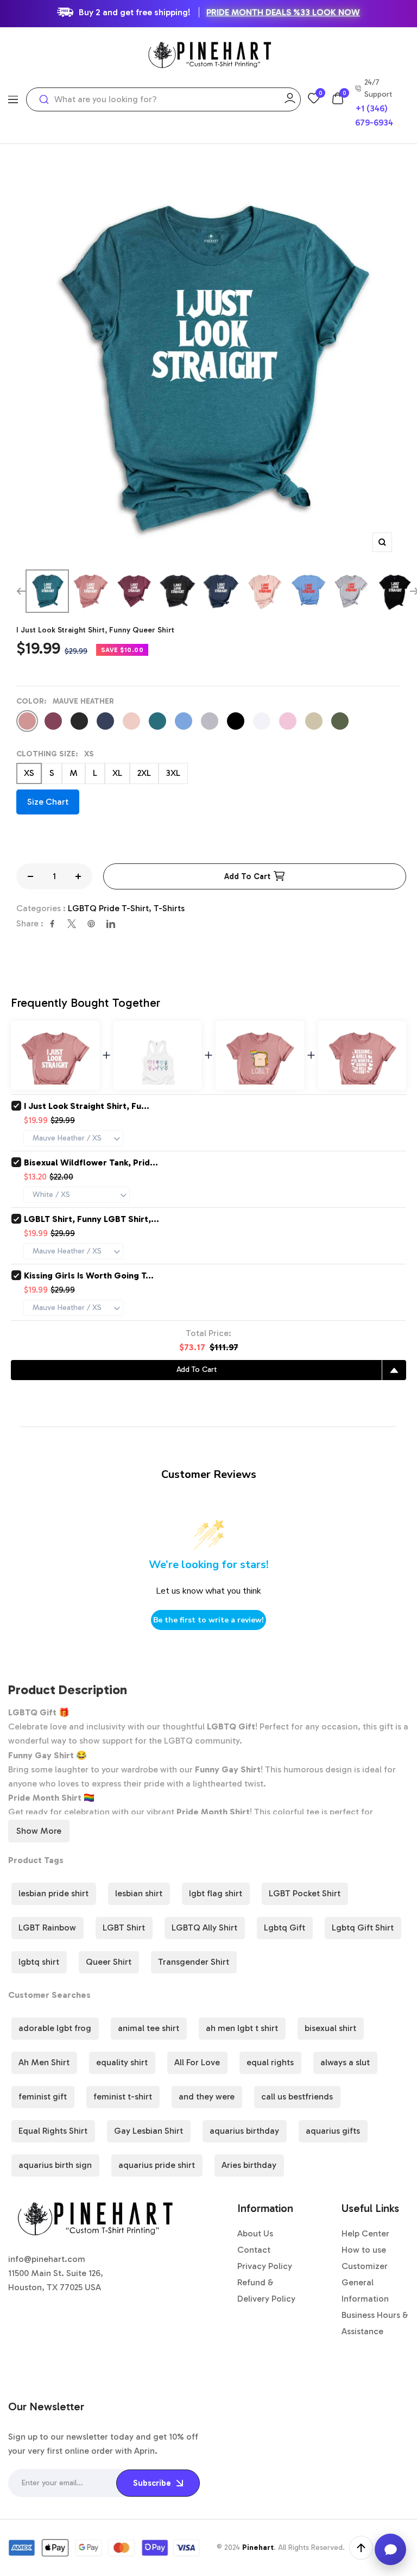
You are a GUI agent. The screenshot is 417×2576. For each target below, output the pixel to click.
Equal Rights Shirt (53, 2131)
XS (29, 773)
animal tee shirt (149, 2028)
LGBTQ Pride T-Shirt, (111, 908)
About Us (255, 2233)
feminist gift (43, 2096)
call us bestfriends (297, 2096)
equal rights (270, 2062)
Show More (39, 1831)
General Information (365, 2290)
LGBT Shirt (124, 1928)
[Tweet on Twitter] (72, 924)
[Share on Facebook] (52, 924)
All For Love (197, 2062)
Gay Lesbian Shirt (149, 2131)
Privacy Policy (265, 2266)
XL (117, 773)
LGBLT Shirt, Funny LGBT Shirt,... (91, 1219)
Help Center (365, 2233)
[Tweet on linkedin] (111, 924)
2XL (144, 773)
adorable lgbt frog (55, 2028)
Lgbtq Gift (285, 1928)
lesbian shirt (139, 1893)
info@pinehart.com (47, 2259)
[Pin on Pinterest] (91, 924)
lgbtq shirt (39, 1962)
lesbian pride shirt (53, 1893)
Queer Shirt (109, 1962)
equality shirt (122, 2062)
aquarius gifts (333, 2131)
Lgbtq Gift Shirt (363, 1928)
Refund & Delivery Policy (266, 2290)
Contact (254, 2250)
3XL (173, 773)
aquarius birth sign (55, 2165)
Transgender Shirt (194, 1962)
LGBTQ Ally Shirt (204, 1928)
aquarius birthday (244, 2131)
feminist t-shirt (123, 2096)
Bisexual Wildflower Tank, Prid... (91, 1162)
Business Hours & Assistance (375, 2323)
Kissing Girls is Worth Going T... (89, 1276)
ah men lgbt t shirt (242, 2028)
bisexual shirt (330, 2028)
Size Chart (48, 802)
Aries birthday (249, 2165)
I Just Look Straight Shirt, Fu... (87, 1106)
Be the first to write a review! (208, 1620)
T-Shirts (169, 908)
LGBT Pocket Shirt (305, 1893)
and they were (207, 2096)
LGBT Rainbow (47, 1928)
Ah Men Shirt (44, 2062)
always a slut (345, 2062)
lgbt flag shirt (216, 1893)
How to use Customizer (365, 2258)
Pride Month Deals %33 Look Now (283, 12)
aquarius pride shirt (157, 2165)
